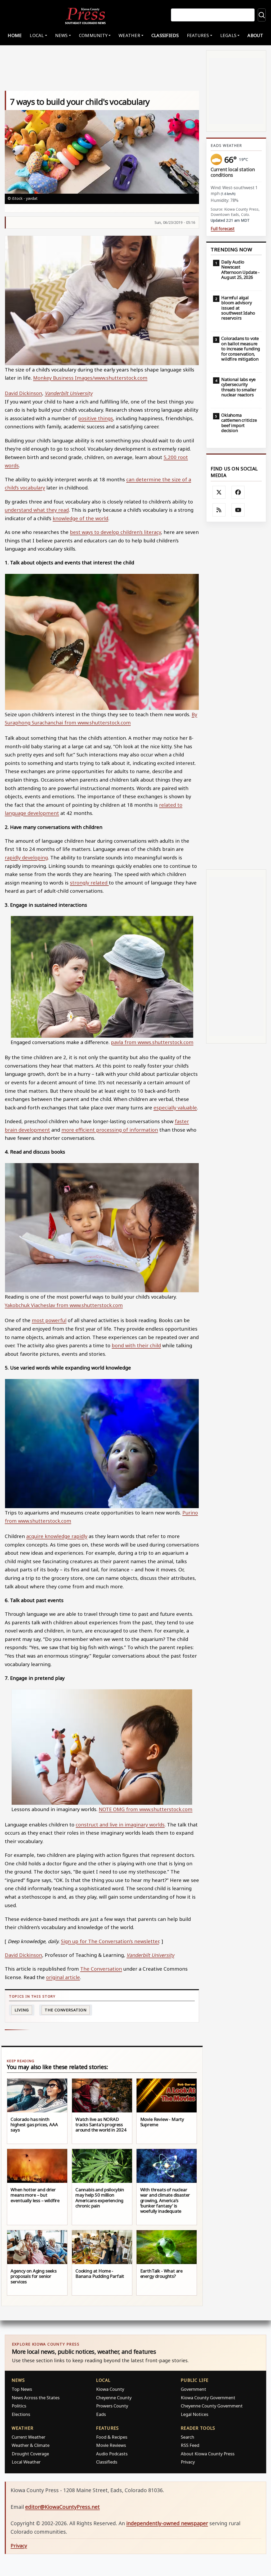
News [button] (61, 35)
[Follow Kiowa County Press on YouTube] (238, 510)
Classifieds (165, 35)
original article (63, 1977)
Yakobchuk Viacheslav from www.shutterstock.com (64, 1305)
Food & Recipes (112, 2437)
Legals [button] (228, 35)
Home (15, 35)
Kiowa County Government (208, 2398)
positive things (96, 418)
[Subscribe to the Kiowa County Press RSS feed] (219, 510)
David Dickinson (23, 393)
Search (188, 2437)
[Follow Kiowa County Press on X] (219, 492)
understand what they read (37, 510)
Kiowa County (110, 2389)
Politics (19, 2406)
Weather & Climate (31, 2445)
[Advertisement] (236, 696)
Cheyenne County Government (212, 2406)
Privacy (188, 2462)
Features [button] (198, 35)
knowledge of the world (80, 518)
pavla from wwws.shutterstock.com (152, 1042)
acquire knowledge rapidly (57, 1536)
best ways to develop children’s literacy (115, 532)
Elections (21, 2414)
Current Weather (28, 2437)
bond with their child (136, 1345)
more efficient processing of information (110, 1130)
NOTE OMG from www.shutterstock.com (146, 1809)
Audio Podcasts (112, 2454)
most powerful (49, 1320)
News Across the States (36, 2398)
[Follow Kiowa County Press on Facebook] (238, 492)
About (255, 35)
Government (193, 2389)
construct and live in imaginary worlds (120, 1824)
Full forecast (223, 229)
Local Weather (26, 2462)
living (22, 2010)
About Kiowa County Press (208, 2454)
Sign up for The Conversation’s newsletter (110, 1941)
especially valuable (175, 1107)
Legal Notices (195, 2414)
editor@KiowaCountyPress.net (62, 2507)
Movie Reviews (111, 2445)
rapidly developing (26, 857)
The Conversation (101, 1969)
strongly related (89, 883)
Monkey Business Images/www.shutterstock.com (90, 378)
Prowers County (112, 2406)
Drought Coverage (30, 2454)
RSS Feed (190, 2445)
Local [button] (37, 35)
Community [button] (93, 35)
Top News (22, 2389)
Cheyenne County (114, 2398)
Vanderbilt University (69, 393)
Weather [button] (129, 35)
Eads (101, 2414)
